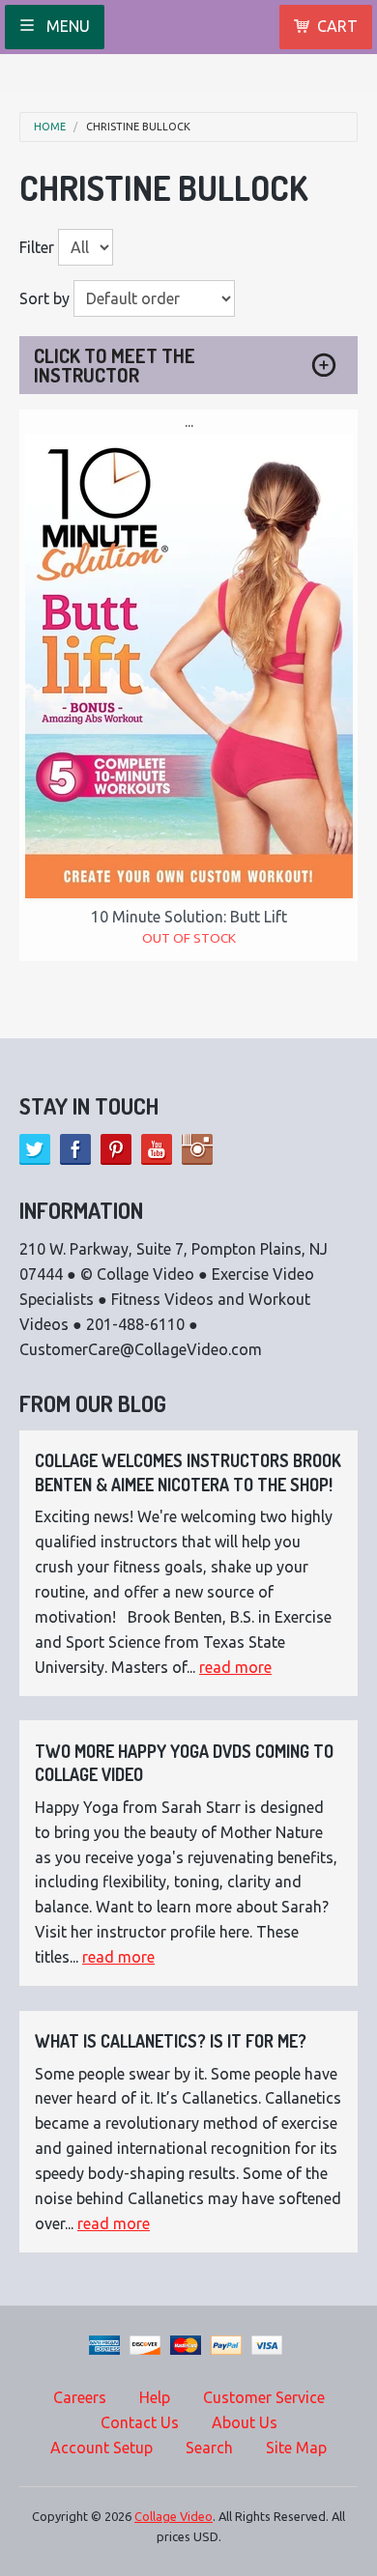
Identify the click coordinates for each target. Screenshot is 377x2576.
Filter (37, 247)
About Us (245, 2422)
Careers (80, 2397)
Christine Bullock (138, 127)
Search (209, 2448)
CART (337, 26)
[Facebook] (75, 1149)
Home (50, 127)
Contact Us (140, 2422)
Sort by (44, 298)
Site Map (296, 2448)
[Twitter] (35, 1149)
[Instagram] (197, 1149)
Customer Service (264, 2397)
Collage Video (174, 2516)
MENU (66, 26)
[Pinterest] (116, 1149)
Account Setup (101, 2448)
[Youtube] (157, 1149)
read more (235, 1667)
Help (155, 2397)
